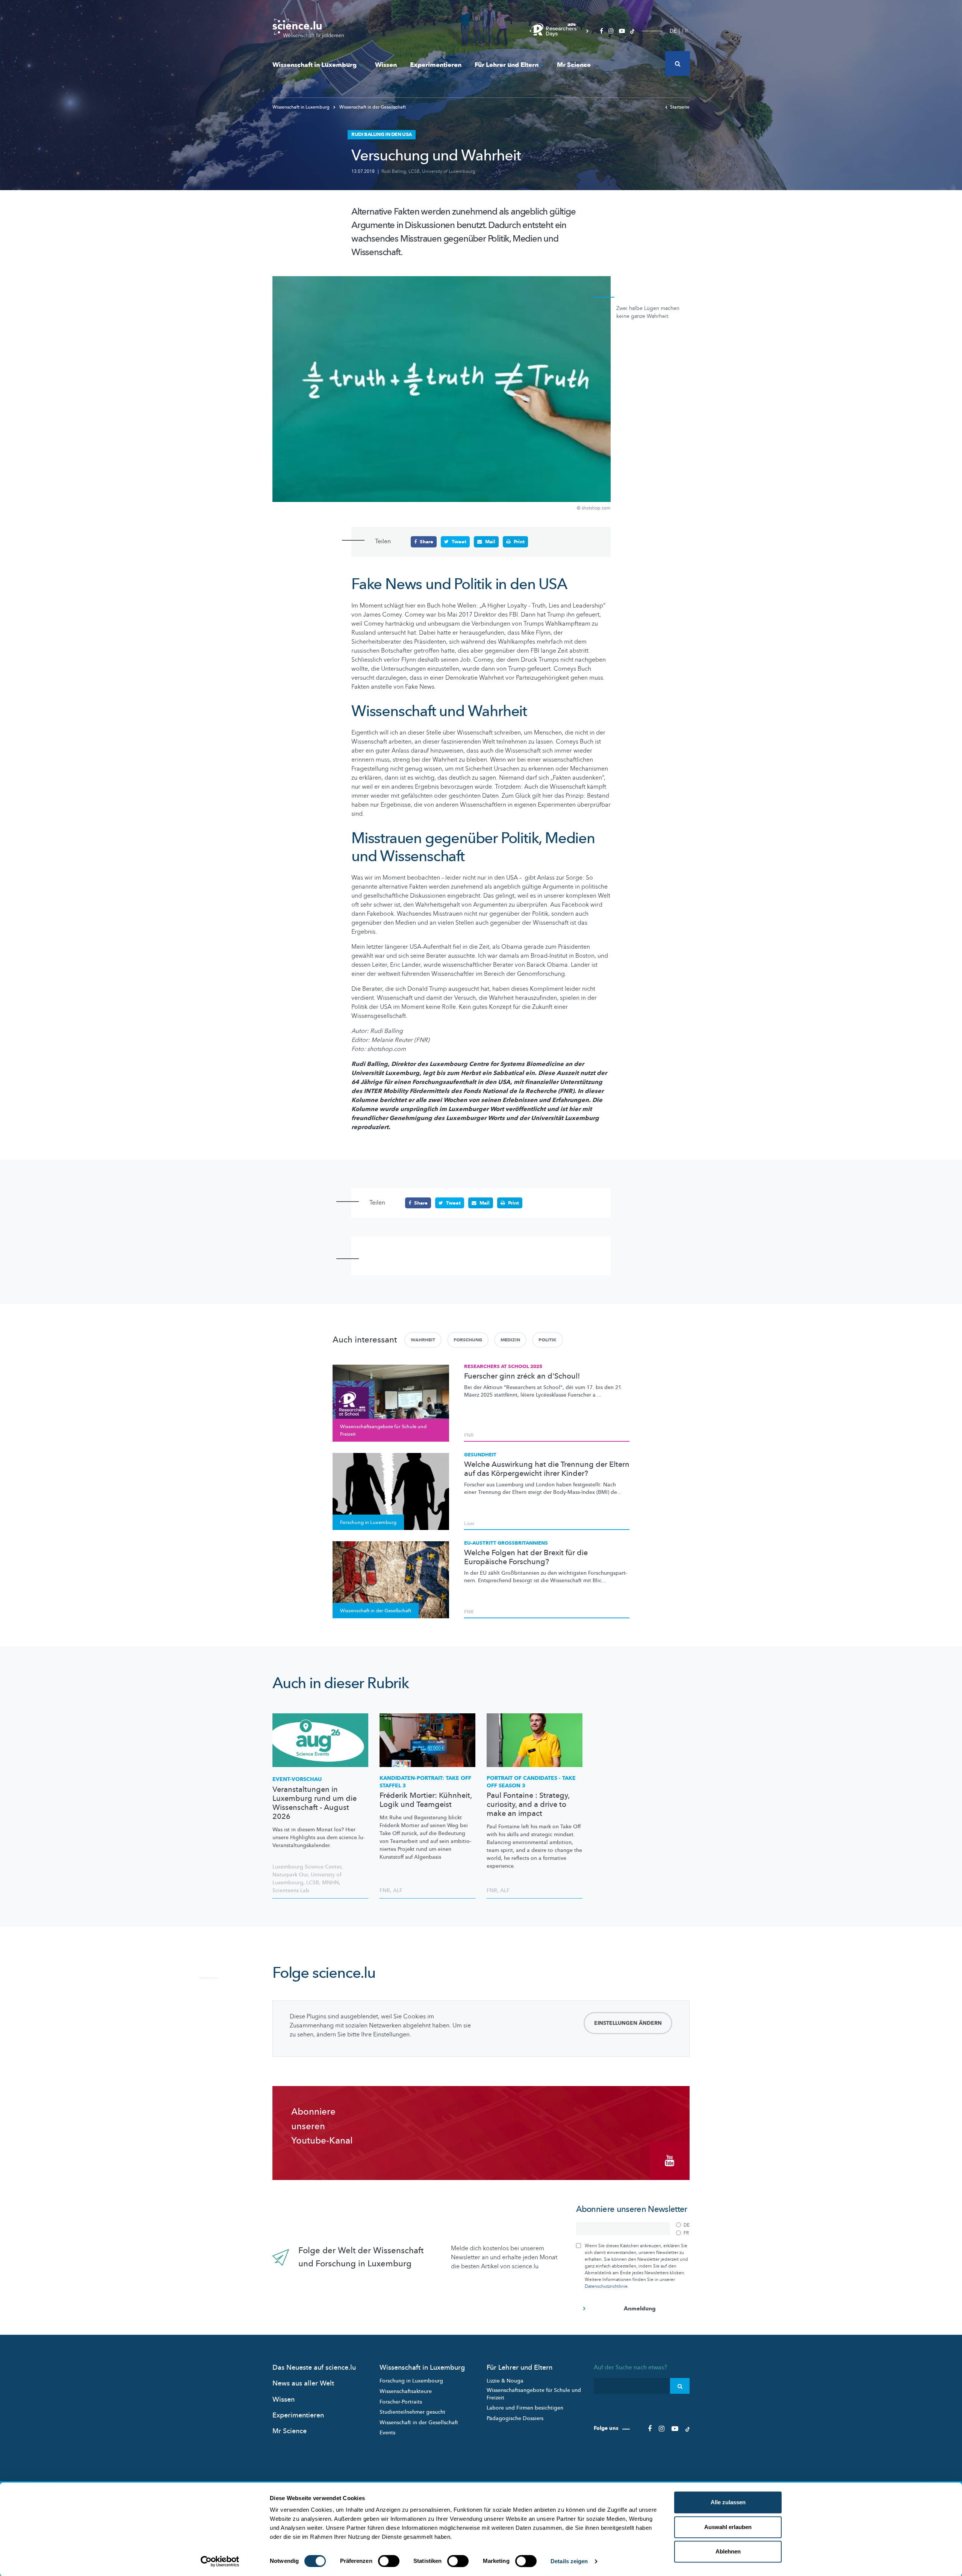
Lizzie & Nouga (505, 2381)
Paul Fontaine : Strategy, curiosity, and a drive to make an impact (528, 1805)
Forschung (468, 1340)
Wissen (386, 65)
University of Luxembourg (449, 171)
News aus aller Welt (303, 2383)
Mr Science (574, 65)
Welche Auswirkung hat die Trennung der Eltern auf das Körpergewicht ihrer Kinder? (547, 1469)
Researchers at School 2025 (503, 1367)
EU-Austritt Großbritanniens (506, 1543)
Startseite (680, 107)
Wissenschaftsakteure (406, 2391)
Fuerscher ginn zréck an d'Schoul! (522, 1376)
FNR (469, 1435)
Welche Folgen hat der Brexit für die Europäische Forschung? (526, 1557)
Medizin (510, 1340)
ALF (398, 1890)
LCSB (414, 171)
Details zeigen (569, 2561)
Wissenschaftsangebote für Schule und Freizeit (534, 2394)
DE (673, 31)
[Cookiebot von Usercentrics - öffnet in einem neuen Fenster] (220, 2561)
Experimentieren (436, 65)
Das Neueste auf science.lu (314, 2368)
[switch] (389, 2561)
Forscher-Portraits (401, 2402)
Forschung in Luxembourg (411, 2381)
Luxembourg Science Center (307, 1867)
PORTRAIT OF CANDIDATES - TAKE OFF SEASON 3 (531, 1782)
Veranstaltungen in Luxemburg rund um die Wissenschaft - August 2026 (315, 1803)
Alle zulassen (728, 2502)
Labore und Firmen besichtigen (525, 2408)
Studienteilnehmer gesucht (412, 2412)
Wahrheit (423, 1340)
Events (387, 2433)
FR (685, 31)
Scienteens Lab (291, 1890)
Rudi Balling (394, 171)
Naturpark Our (290, 1875)
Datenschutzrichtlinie (606, 2286)
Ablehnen (728, 2551)
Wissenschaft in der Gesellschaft (372, 107)
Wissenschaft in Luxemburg (315, 65)
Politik (548, 1340)
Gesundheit (480, 1455)
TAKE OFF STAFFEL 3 (425, 1782)
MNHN (330, 1883)
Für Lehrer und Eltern (507, 65)
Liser (469, 1524)
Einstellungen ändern (628, 2023)
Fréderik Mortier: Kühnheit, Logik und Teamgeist (426, 1800)
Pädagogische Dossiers (515, 2418)
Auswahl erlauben (728, 2527)
